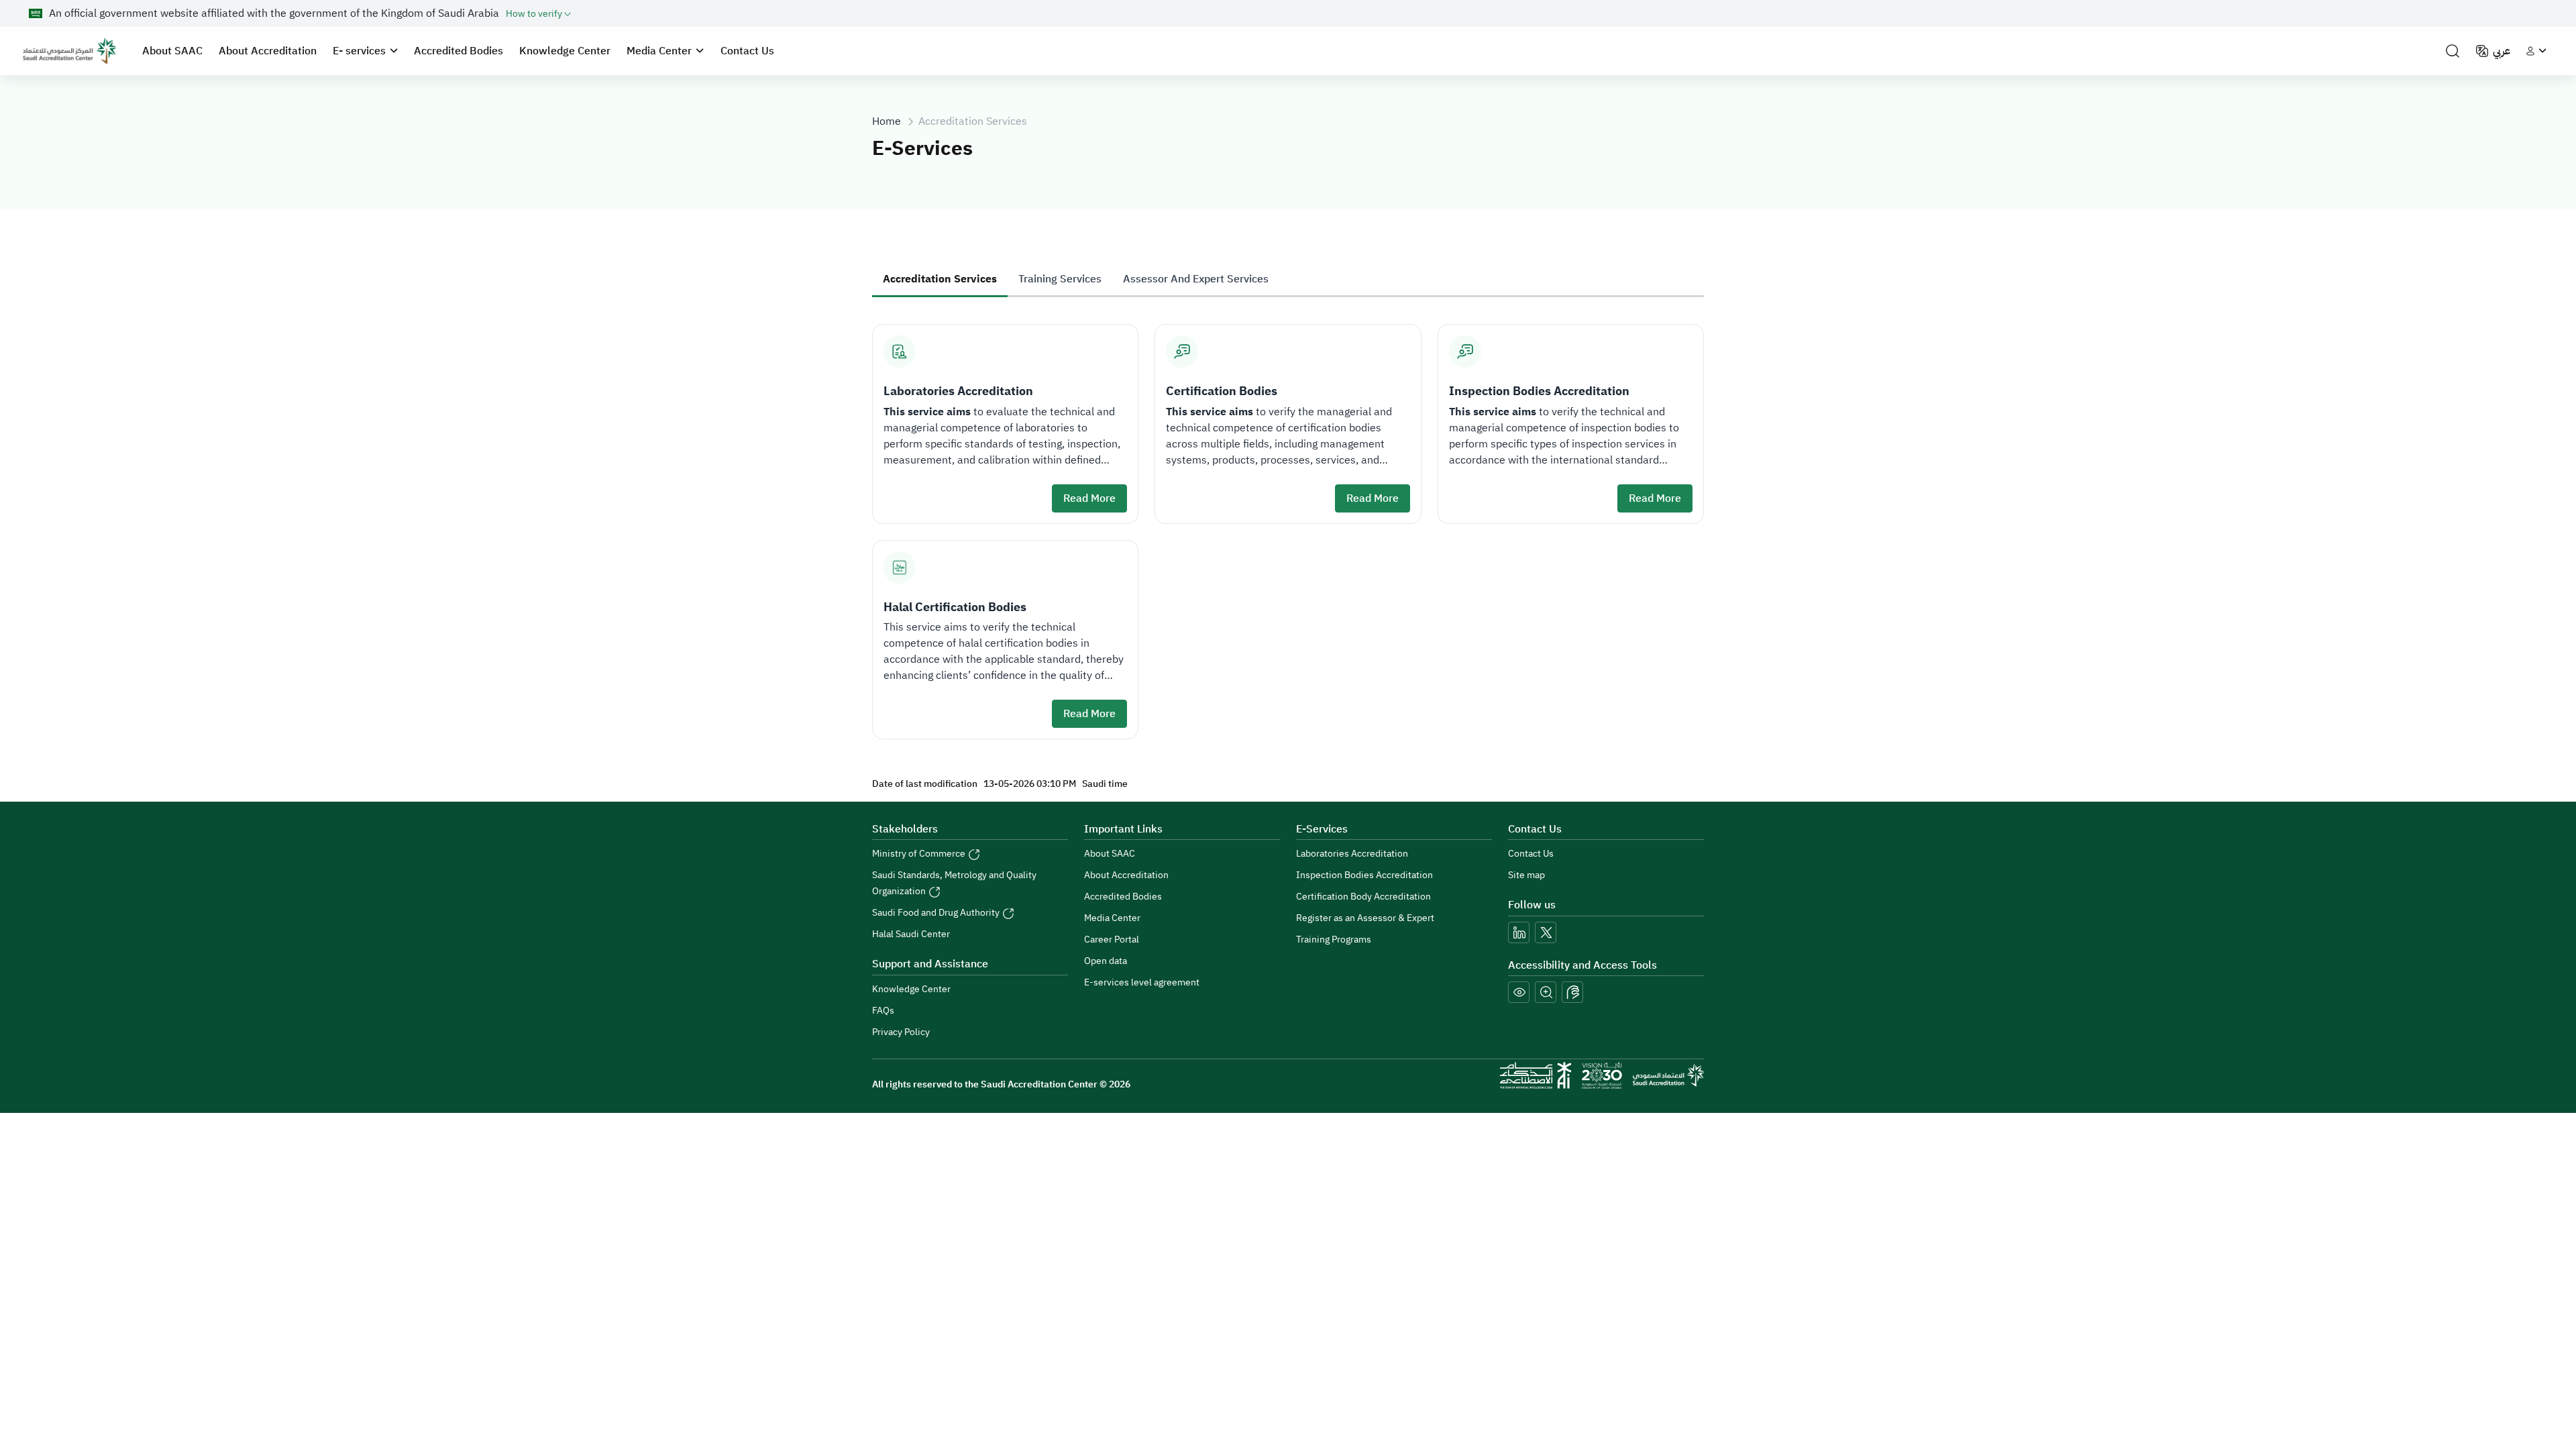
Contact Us (747, 51)
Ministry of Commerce (920, 854)
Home (887, 121)
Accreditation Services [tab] (940, 279)
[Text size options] (1546, 992)
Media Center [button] (659, 51)
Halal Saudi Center (911, 934)
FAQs (883, 1011)
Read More (1089, 498)
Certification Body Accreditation (1363, 897)
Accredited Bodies (459, 51)
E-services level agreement (1142, 982)
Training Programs (1334, 940)
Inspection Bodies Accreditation (1364, 875)
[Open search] (2453, 51)
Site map (1526, 875)
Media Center (1112, 918)
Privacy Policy (901, 1032)
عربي (2502, 51)
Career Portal (1112, 940)
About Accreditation (268, 51)
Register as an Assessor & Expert (1365, 918)
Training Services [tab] (1060, 279)
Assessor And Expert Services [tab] (1196, 279)
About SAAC (172, 51)
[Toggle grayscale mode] (1519, 992)
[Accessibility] (1572, 992)
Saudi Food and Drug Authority (937, 913)
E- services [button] (359, 51)
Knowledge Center (565, 51)
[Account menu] (2536, 51)
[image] (69, 51)
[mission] (1602, 1075)
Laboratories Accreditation (1352, 854)
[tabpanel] (1288, 524)
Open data (1106, 961)
